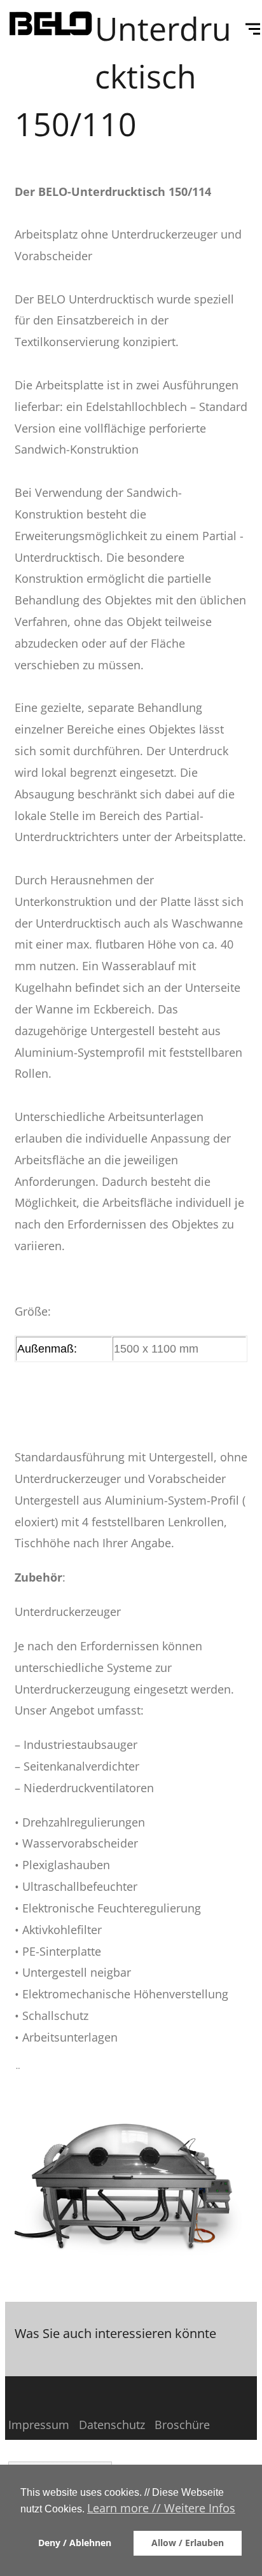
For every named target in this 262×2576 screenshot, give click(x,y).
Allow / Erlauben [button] (188, 2543)
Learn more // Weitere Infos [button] (161, 2508)
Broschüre (182, 2425)
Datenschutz (112, 2425)
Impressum (39, 2425)
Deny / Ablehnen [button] (75, 2543)
